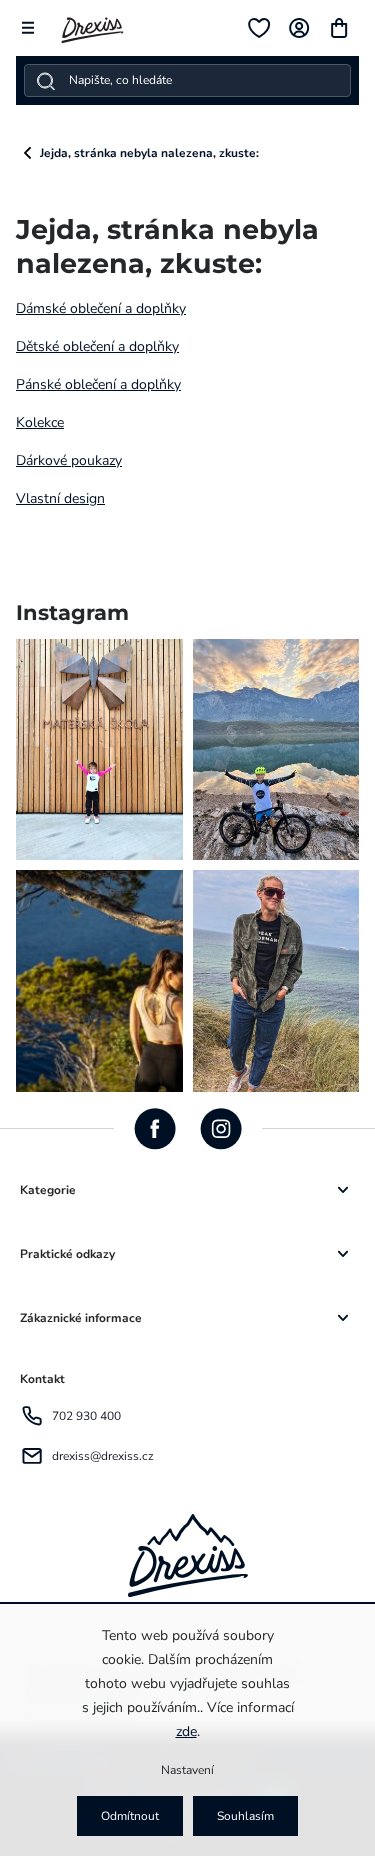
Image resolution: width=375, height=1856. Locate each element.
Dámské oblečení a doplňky (101, 308)
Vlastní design (60, 498)
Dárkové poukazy (69, 460)
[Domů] (28, 153)
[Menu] (28, 28)
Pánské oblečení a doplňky (98, 384)
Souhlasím (245, 1816)
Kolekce (40, 422)
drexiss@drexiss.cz (103, 1456)
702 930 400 (86, 1416)
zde (186, 1731)
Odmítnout (130, 1816)
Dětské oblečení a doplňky (97, 346)
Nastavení (187, 1770)
